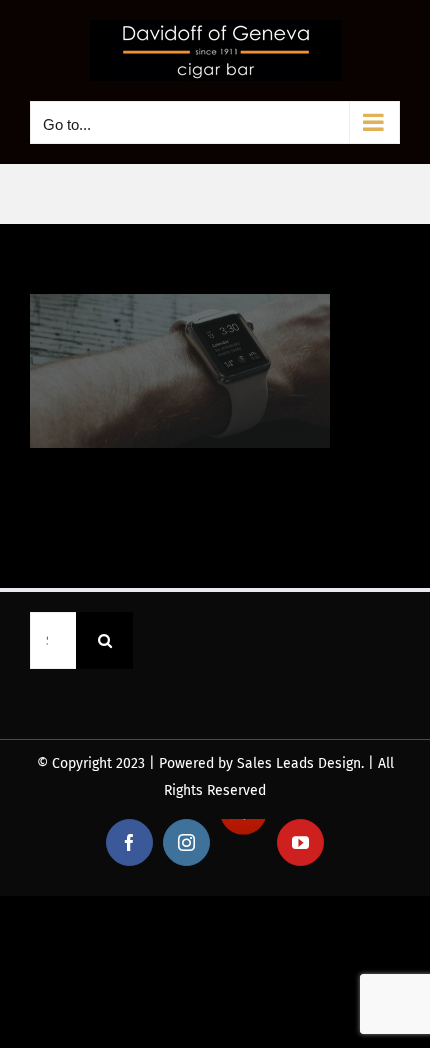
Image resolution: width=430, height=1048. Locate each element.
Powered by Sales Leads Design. (261, 763)
